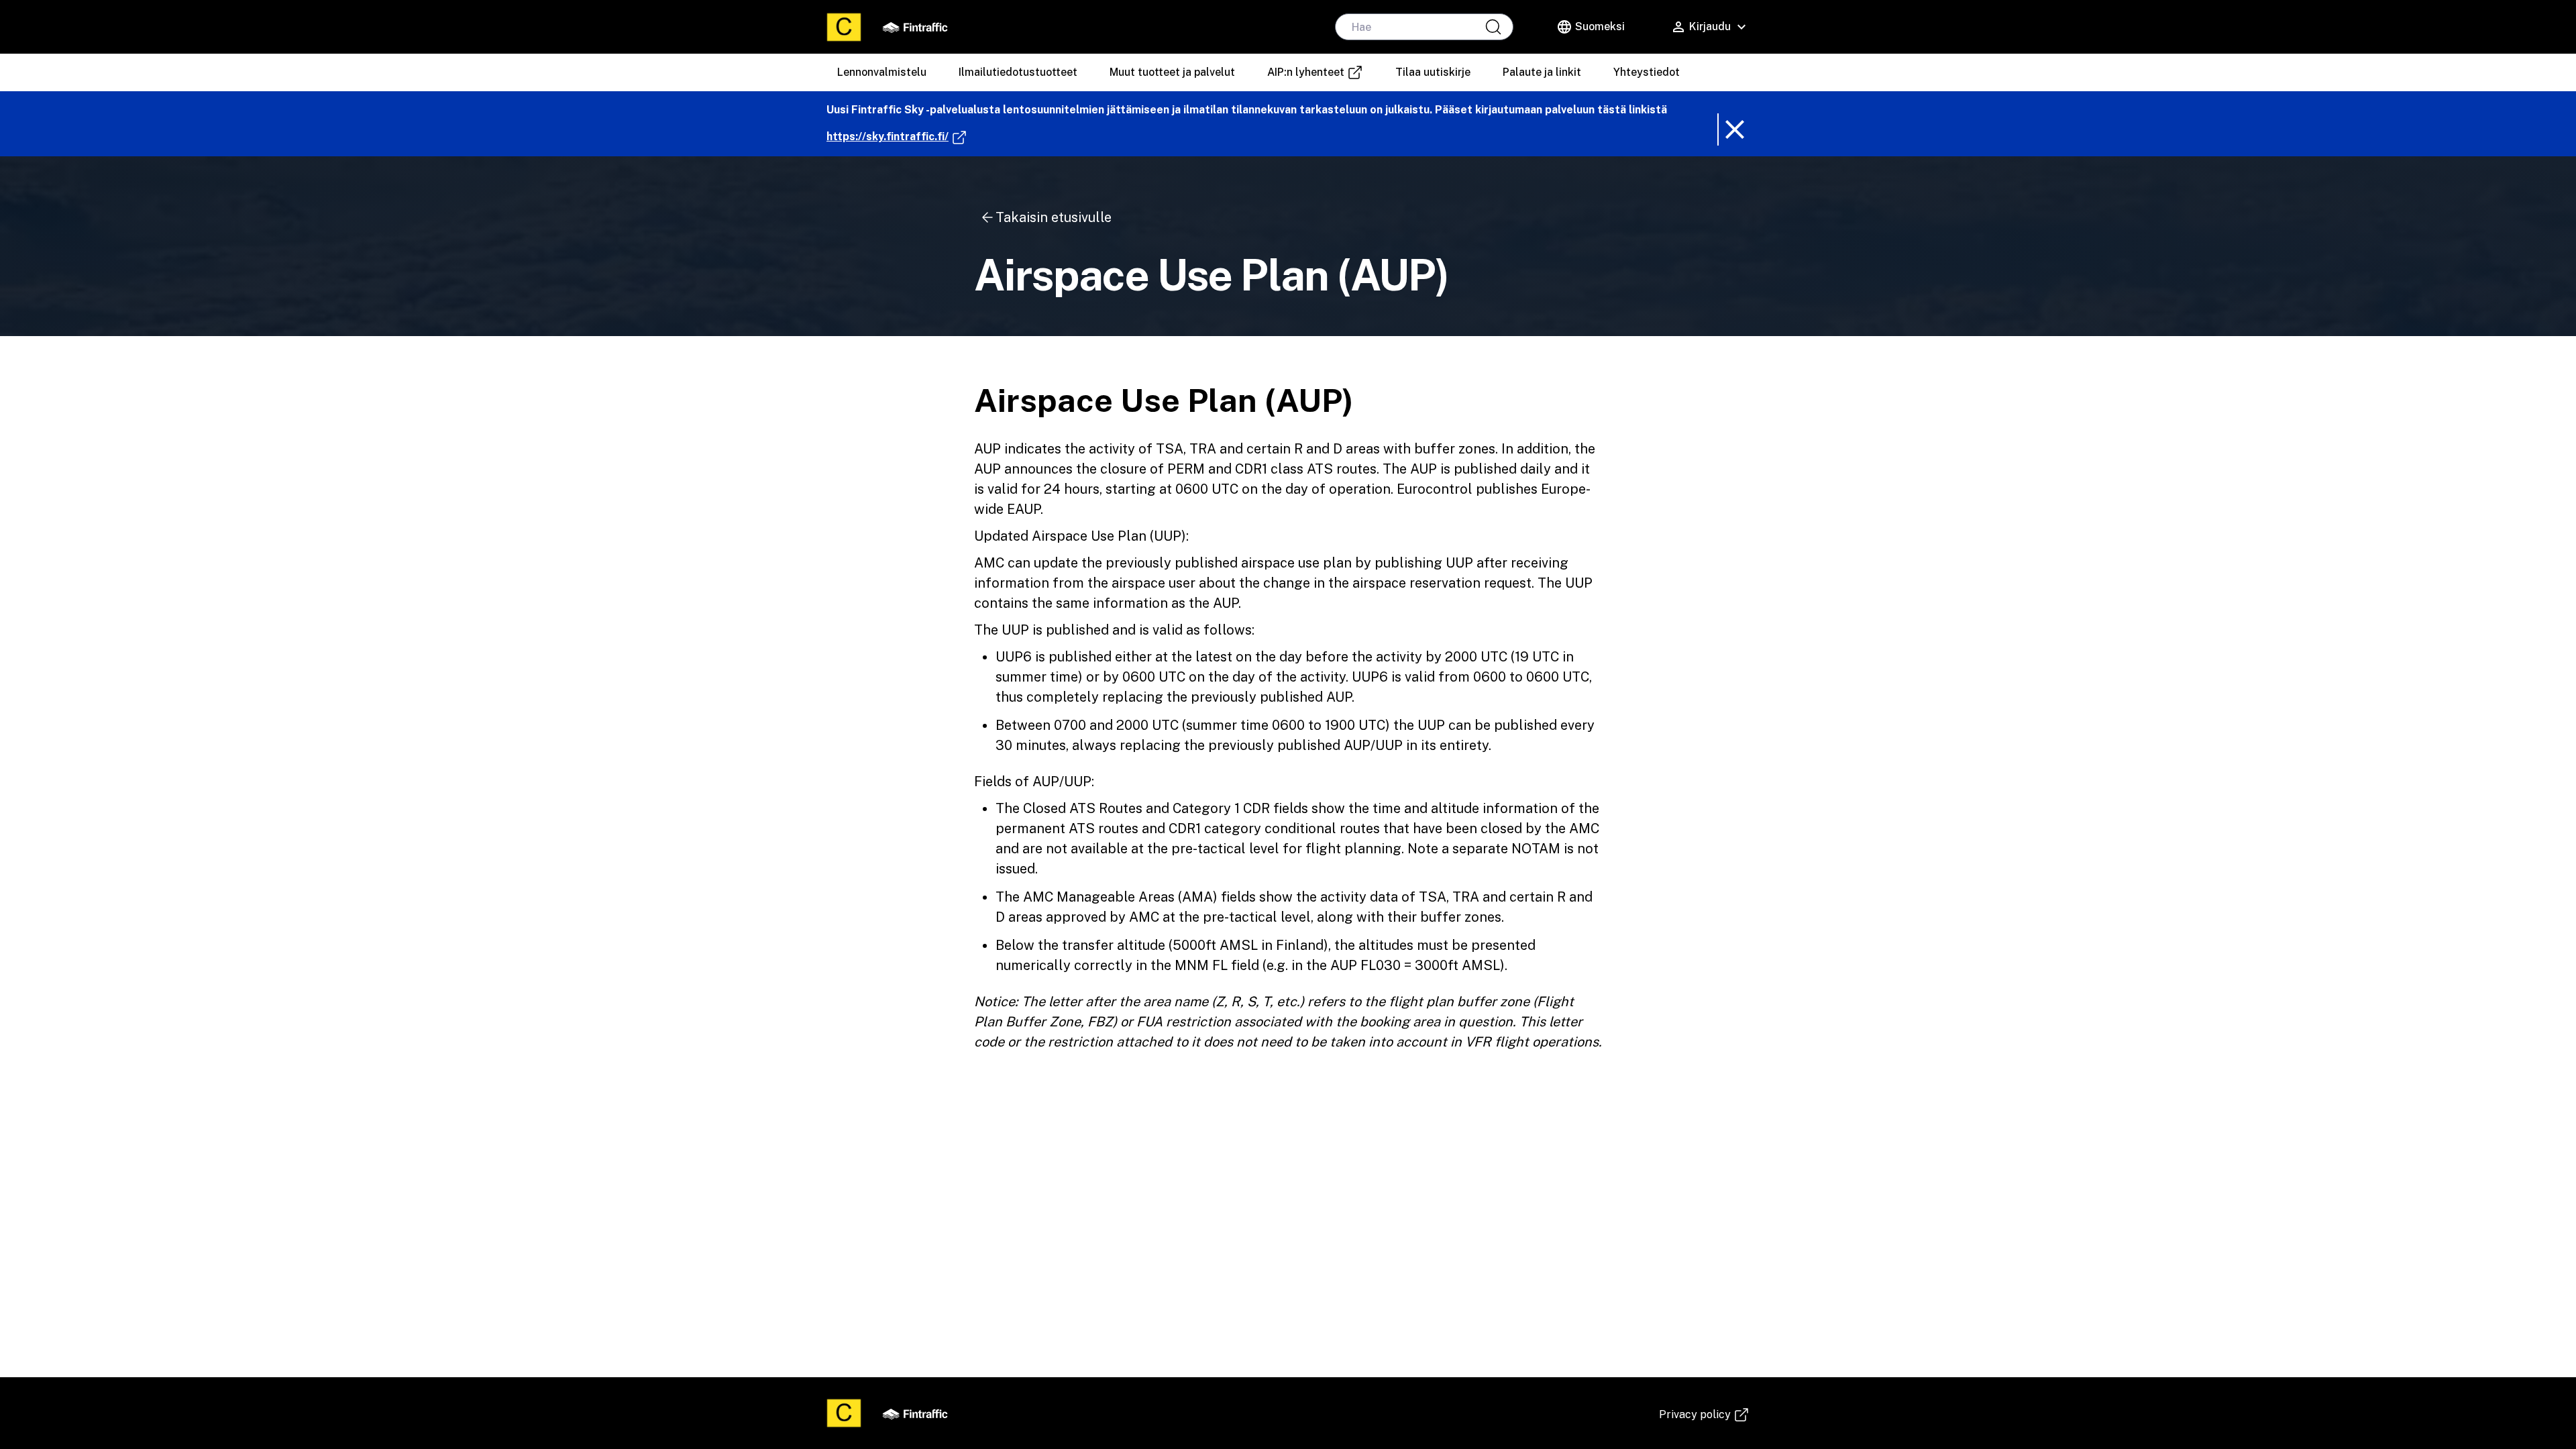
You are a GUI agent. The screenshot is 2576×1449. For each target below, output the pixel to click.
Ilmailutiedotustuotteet (1018, 72)
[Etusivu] (844, 27)
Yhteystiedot (1647, 72)
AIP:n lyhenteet (1320, 73)
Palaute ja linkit (1542, 72)
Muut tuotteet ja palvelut (1172, 72)
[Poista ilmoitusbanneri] (1733, 129)
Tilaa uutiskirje (1433, 72)
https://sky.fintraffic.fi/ (897, 136)
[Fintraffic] (915, 27)
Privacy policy (1704, 1415)
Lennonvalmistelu (882, 72)
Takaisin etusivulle (1054, 217)
